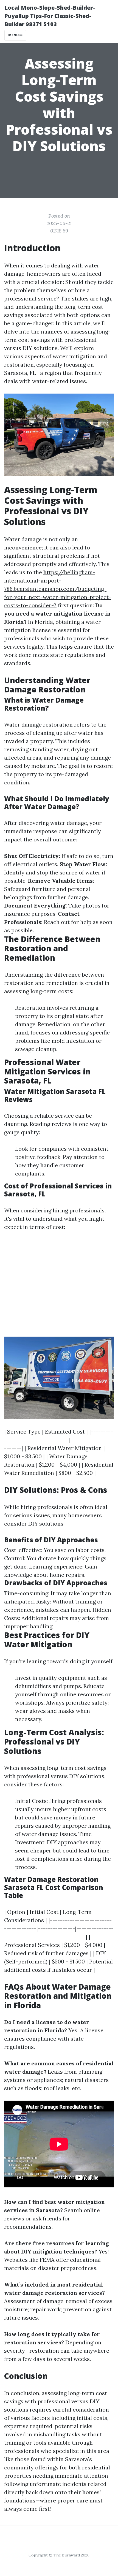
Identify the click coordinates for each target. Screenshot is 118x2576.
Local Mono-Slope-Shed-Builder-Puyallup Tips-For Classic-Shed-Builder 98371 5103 (50, 16)
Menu (14, 35)
